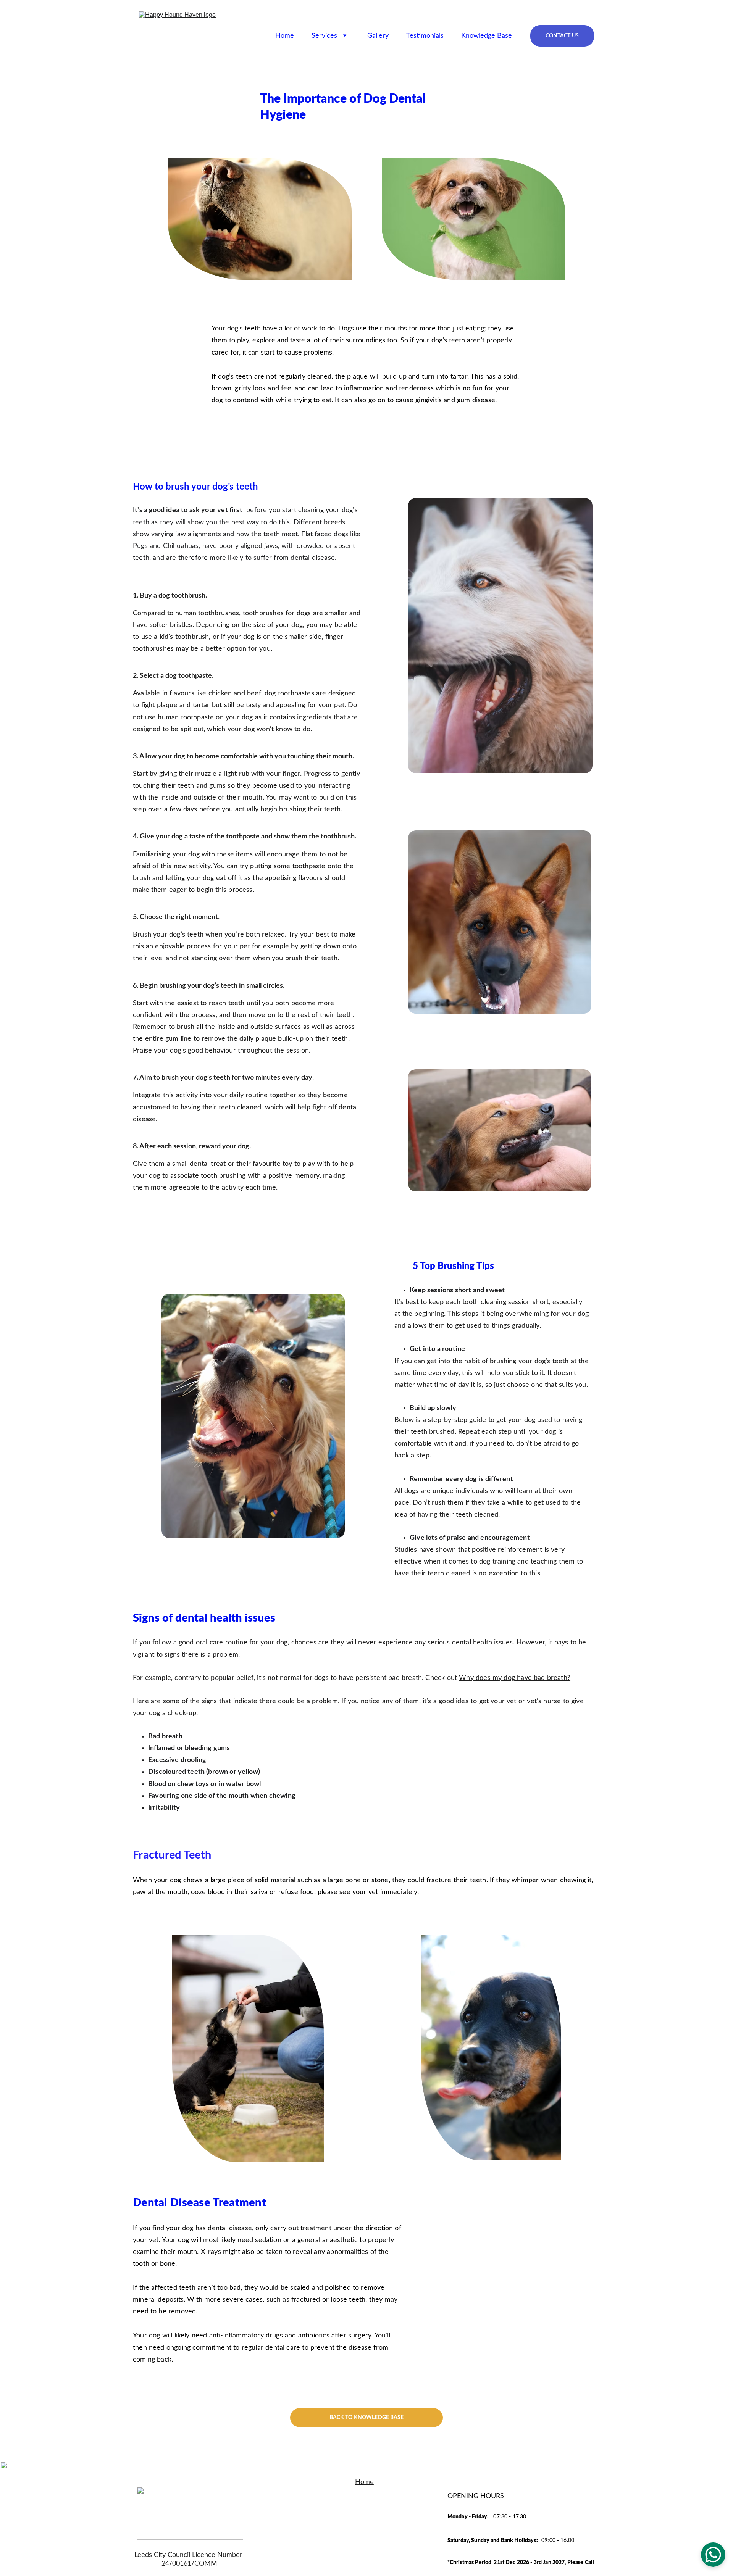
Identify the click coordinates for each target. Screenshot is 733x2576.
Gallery (378, 36)
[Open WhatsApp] (713, 2555)
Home (285, 36)
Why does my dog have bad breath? (515, 1678)
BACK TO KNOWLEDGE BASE (367, 2418)
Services (324, 36)
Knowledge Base (487, 36)
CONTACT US (562, 36)
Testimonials (425, 36)
